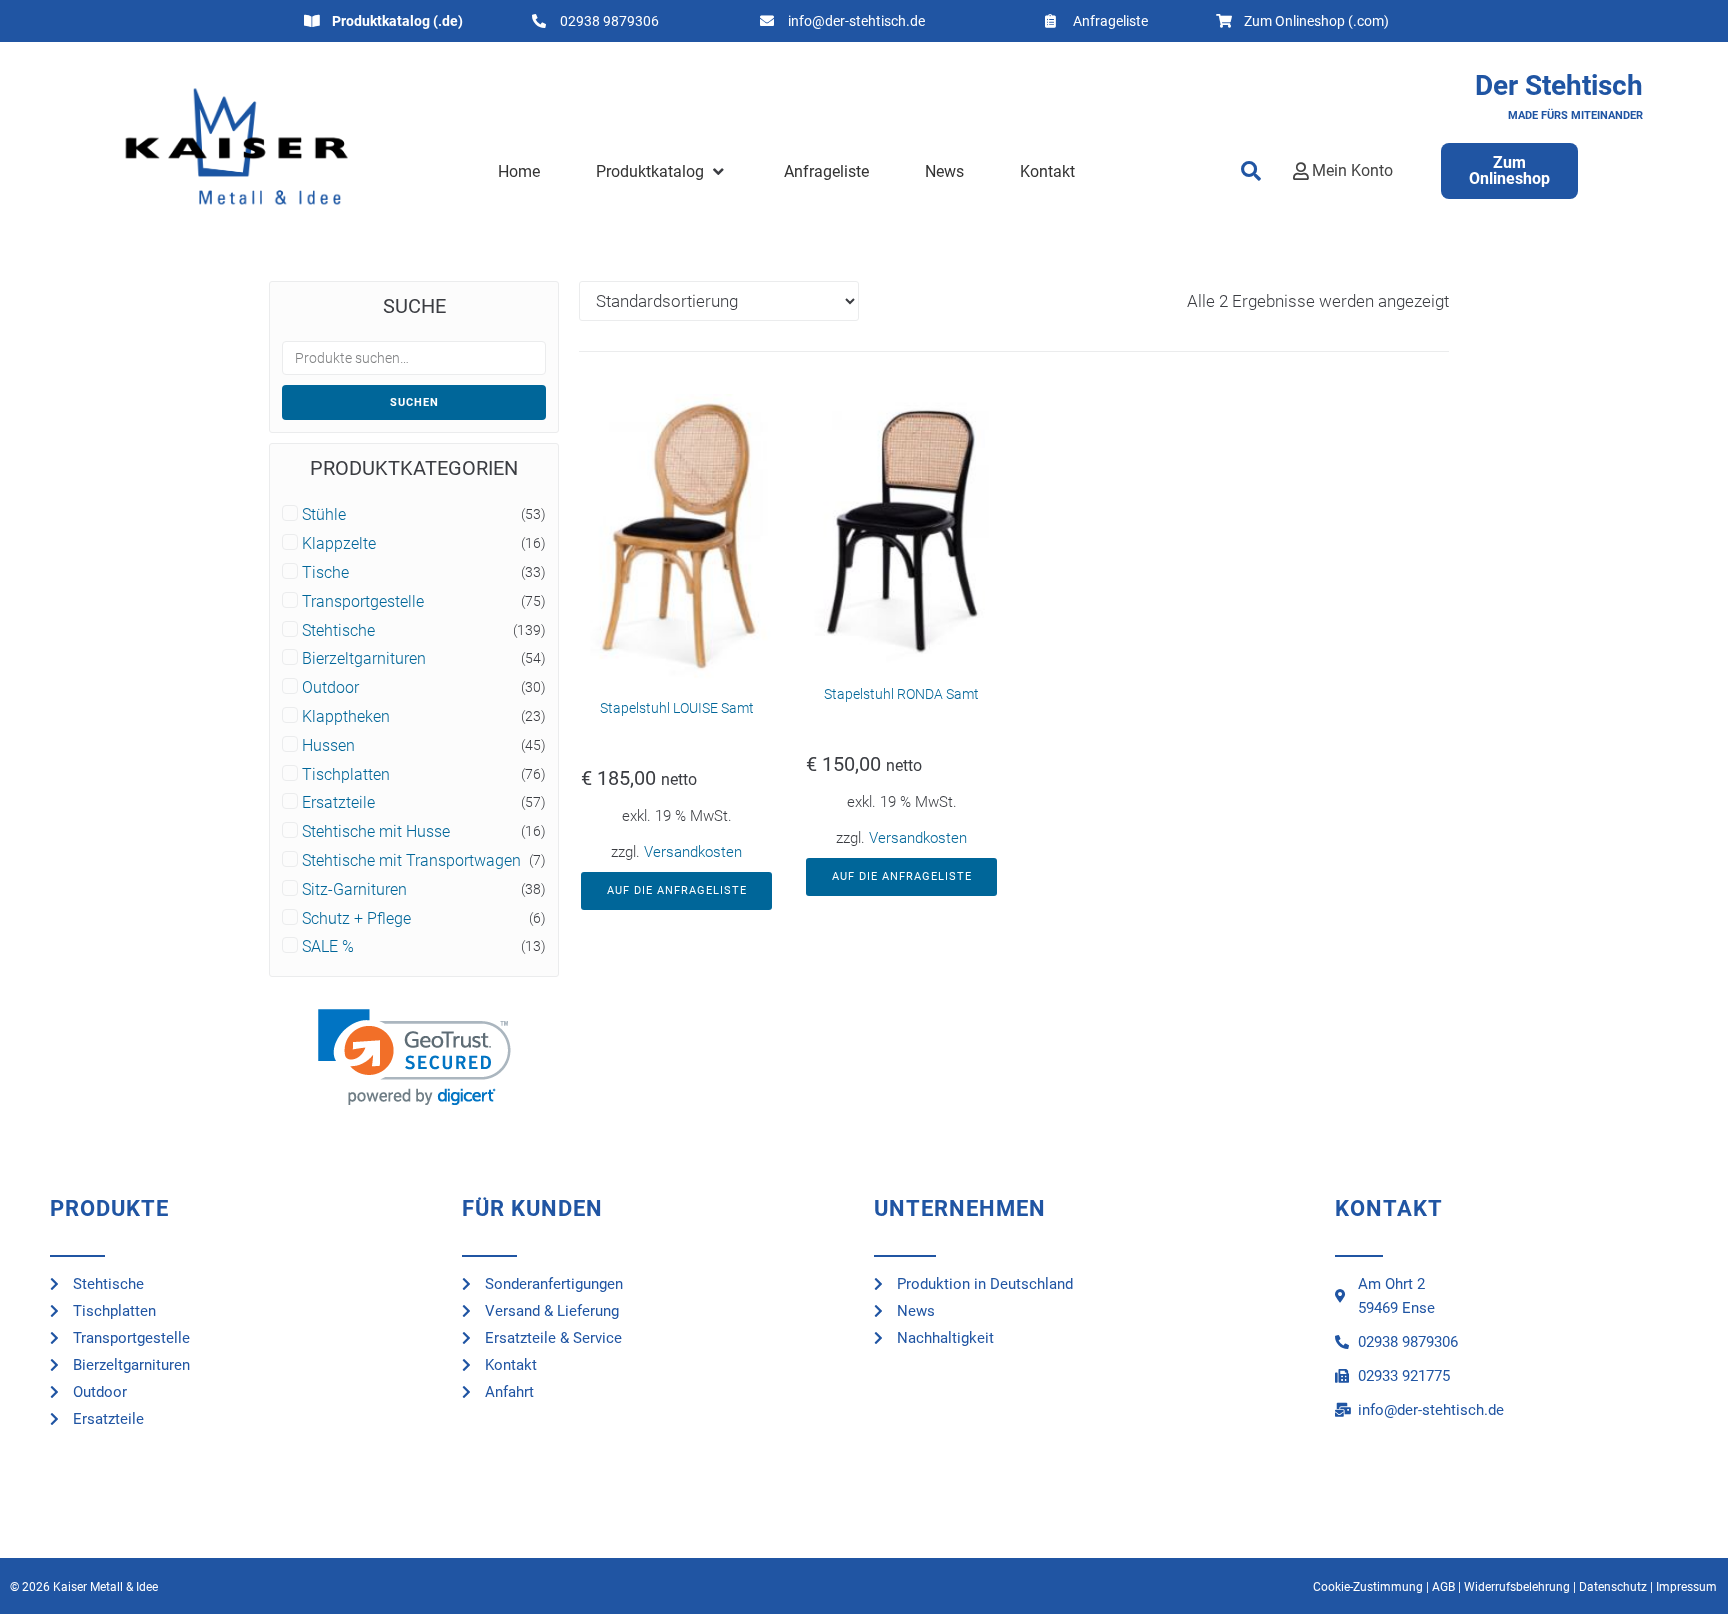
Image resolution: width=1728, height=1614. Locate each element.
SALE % (328, 947)
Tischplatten (346, 775)
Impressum (1686, 1587)
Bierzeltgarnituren (364, 659)
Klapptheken (346, 717)
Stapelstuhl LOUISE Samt (677, 708)
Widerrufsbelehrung (1517, 1587)
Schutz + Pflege (356, 919)
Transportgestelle (363, 602)
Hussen (328, 746)
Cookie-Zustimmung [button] (1368, 1587)
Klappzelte (339, 544)
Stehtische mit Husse (376, 832)
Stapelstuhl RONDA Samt (901, 694)
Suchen (414, 402)
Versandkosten (693, 852)
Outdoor (330, 688)
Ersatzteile (338, 803)
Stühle (324, 515)
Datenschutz (1613, 1587)
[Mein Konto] (1301, 171)
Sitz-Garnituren (354, 890)
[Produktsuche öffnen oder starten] (1251, 171)
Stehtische (338, 631)
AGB (1443, 1587)
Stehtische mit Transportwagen (411, 861)
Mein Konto (1352, 170)
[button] (661, 172)
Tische (325, 573)
